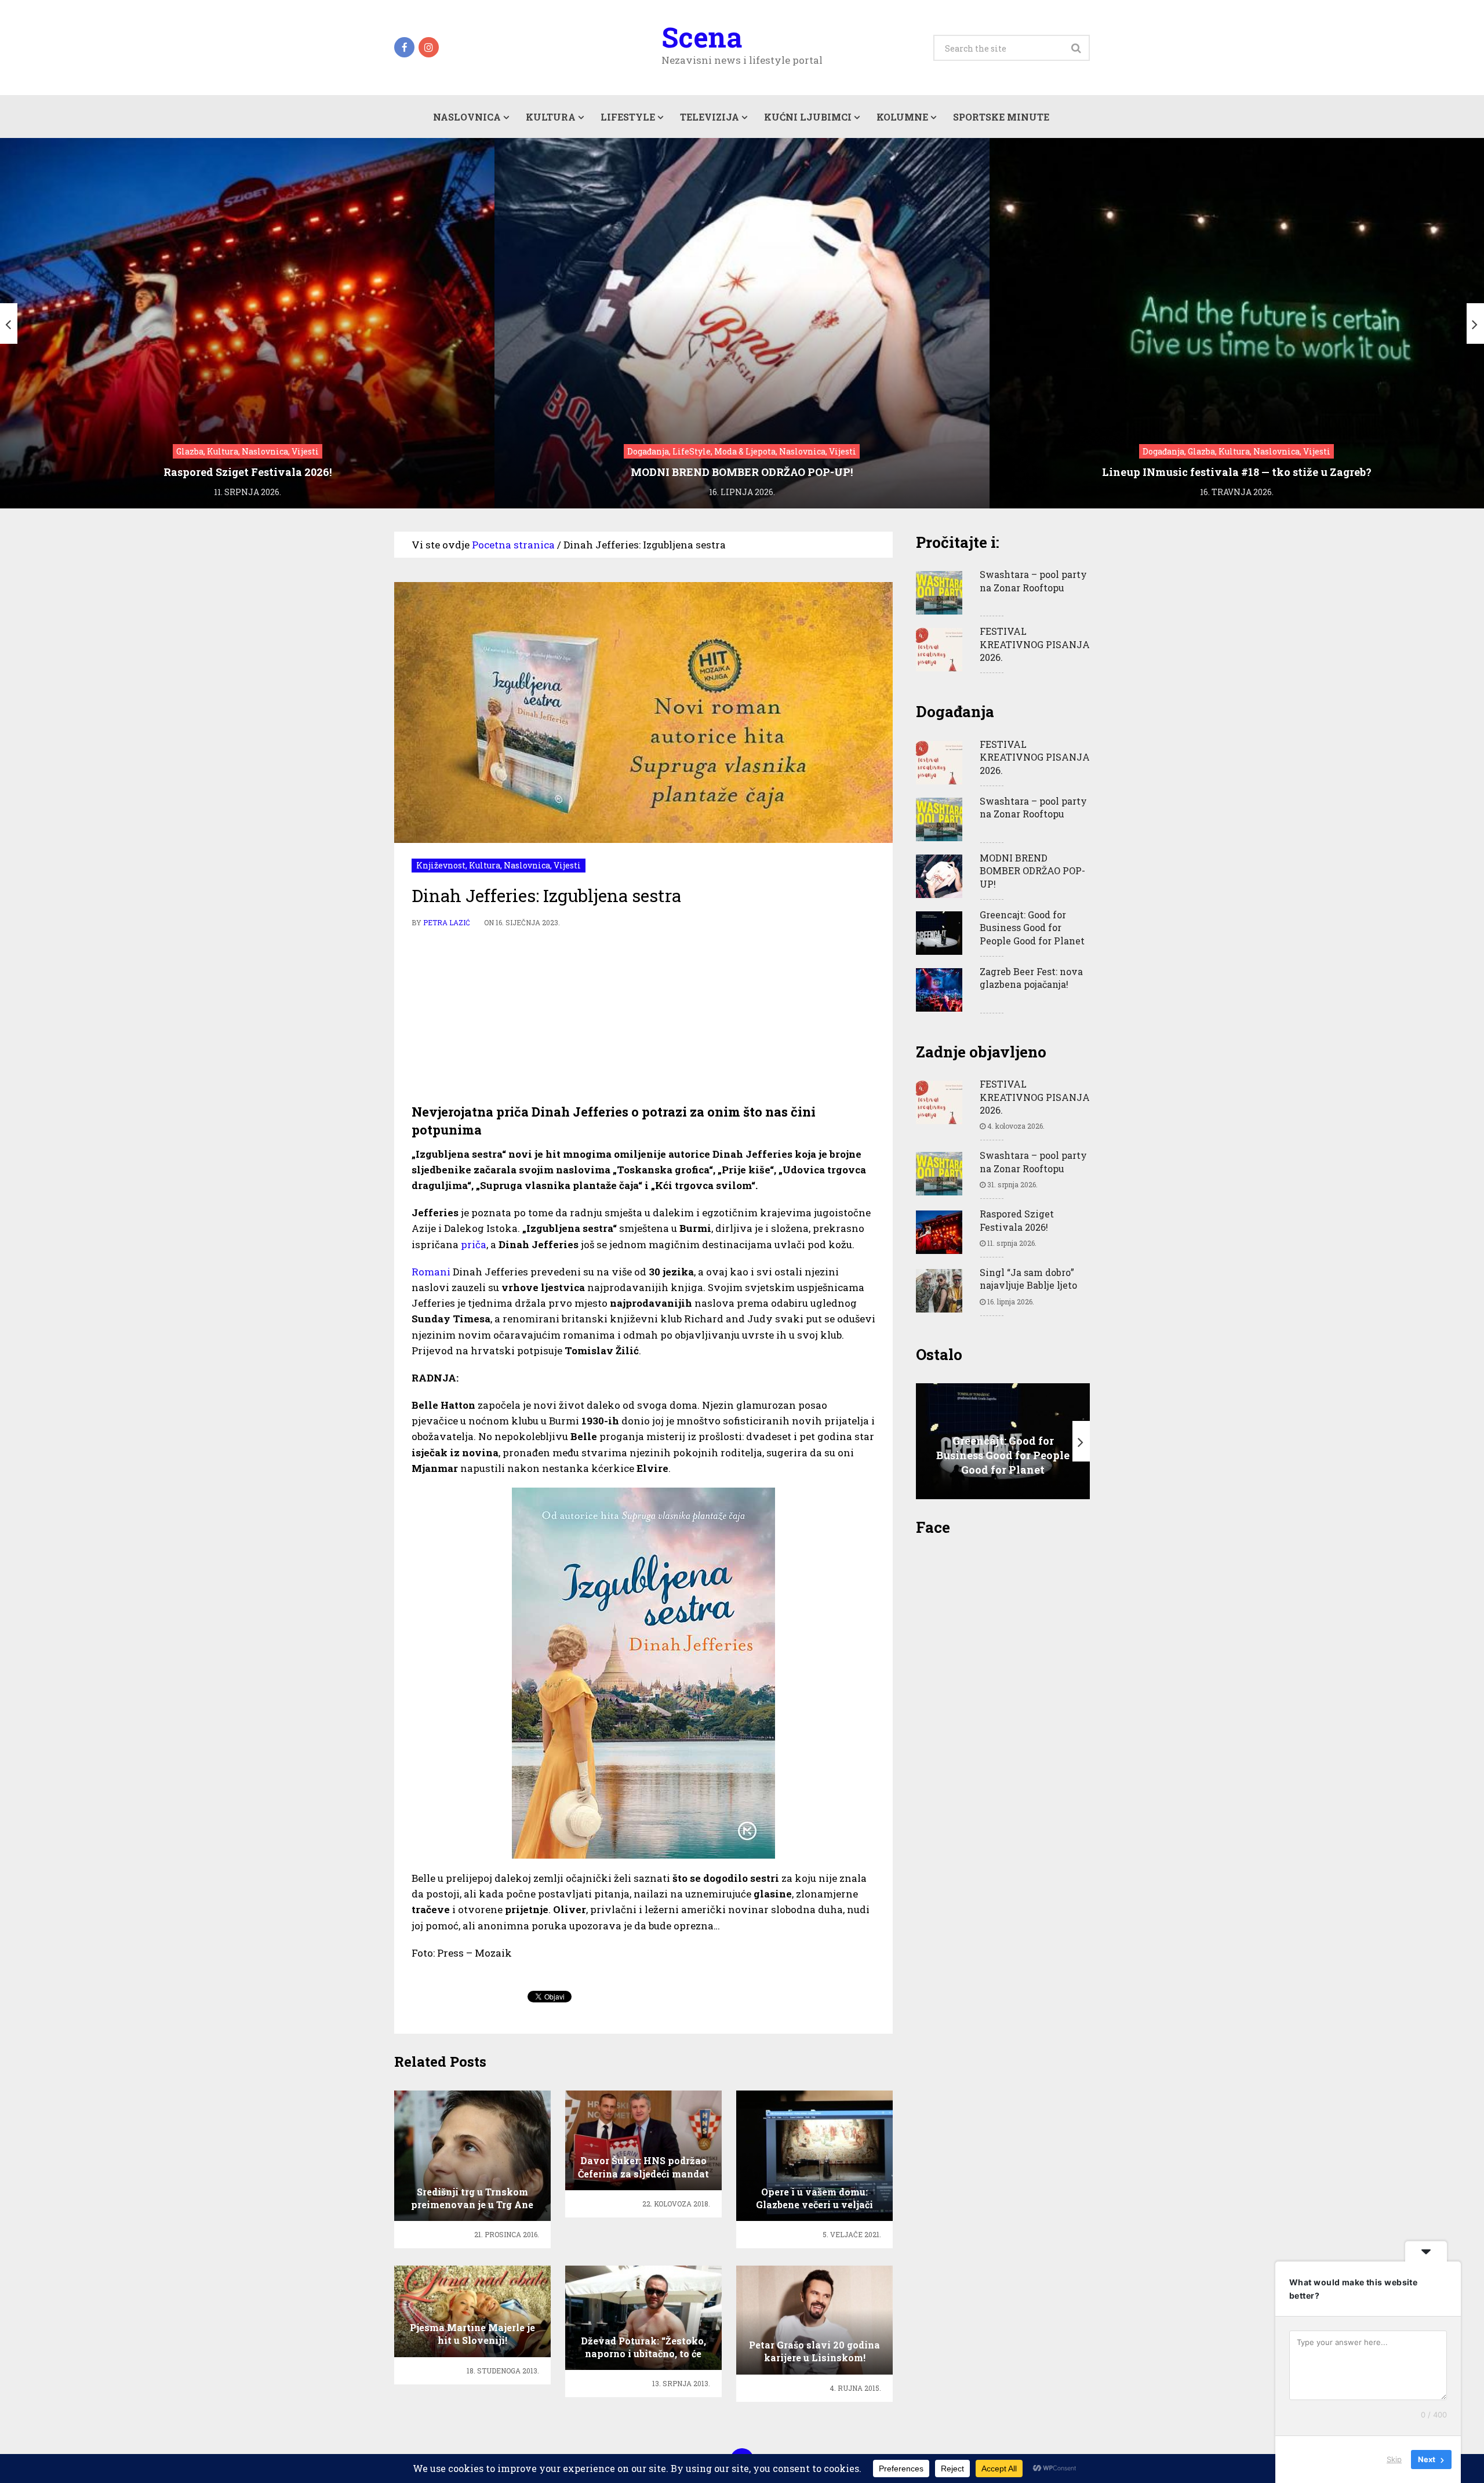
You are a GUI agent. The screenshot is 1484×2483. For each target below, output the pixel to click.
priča (474, 1244)
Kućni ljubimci (808, 117)
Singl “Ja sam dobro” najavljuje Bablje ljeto (1028, 1279)
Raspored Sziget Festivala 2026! (1017, 1220)
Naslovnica (467, 117)
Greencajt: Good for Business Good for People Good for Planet (1032, 928)
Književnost (441, 865)
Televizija (710, 117)
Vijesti (567, 865)
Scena (702, 37)
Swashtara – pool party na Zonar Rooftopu (1033, 581)
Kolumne (902, 117)
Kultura (551, 117)
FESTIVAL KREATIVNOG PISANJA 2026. (1035, 644)
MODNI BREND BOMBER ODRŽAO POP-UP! (1032, 871)
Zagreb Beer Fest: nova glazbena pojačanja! (1031, 978)
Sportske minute (1001, 117)
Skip (1394, 2459)
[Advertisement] (643, 1016)
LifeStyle (628, 117)
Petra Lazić (447, 922)
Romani (431, 1272)
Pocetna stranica (513, 545)
